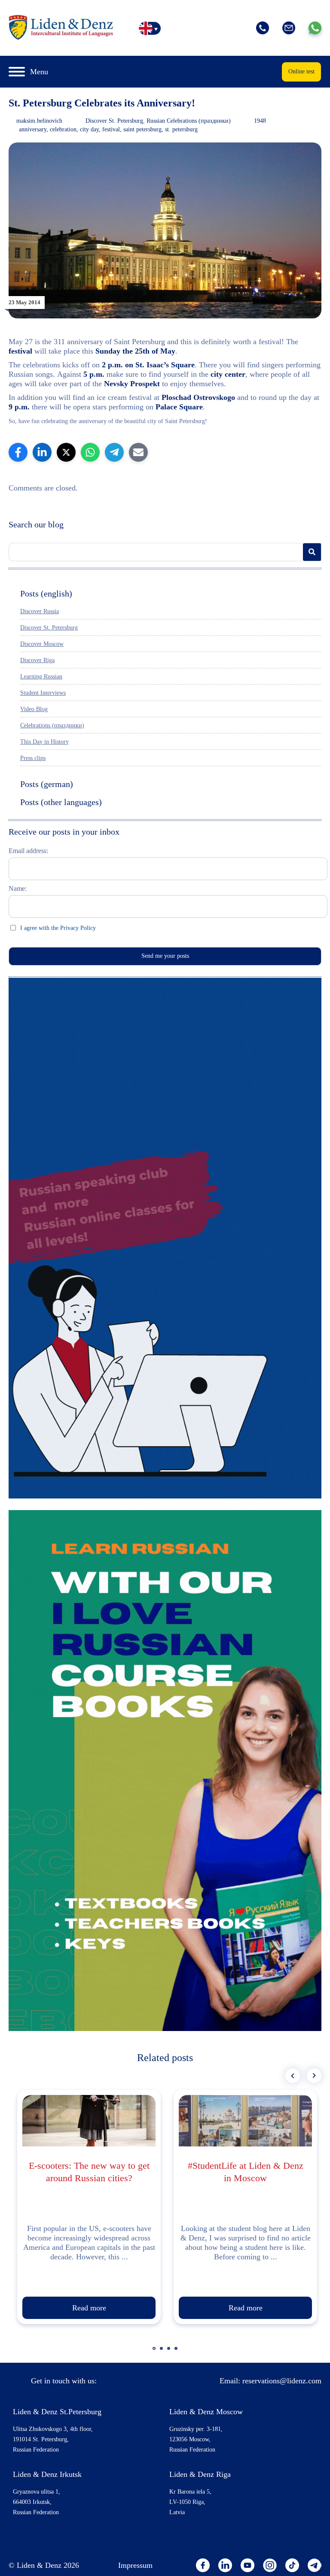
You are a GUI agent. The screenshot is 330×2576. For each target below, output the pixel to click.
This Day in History (44, 742)
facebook (203, 2565)
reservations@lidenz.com (282, 2381)
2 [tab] (162, 2352)
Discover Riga (37, 660)
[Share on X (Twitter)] (66, 452)
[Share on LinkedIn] (42, 452)
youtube (247, 2565)
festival (111, 129)
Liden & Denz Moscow (206, 2412)
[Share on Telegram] (114, 452)
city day (89, 129)
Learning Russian (41, 677)
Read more (89, 2308)
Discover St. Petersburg (114, 121)
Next (314, 2076)
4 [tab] (177, 2352)
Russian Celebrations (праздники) (189, 121)
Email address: (28, 851)
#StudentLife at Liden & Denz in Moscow (246, 2172)
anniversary (33, 129)
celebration (63, 129)
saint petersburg (142, 129)
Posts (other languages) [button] (61, 802)
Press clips (33, 758)
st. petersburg (181, 129)
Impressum (135, 2565)
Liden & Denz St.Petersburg (57, 2412)
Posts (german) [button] (47, 784)
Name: (18, 888)
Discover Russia (40, 611)
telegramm (315, 2565)
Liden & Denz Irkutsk (47, 2474)
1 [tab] (155, 2352)
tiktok (292, 2565)
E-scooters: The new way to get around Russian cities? (89, 2172)
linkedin (225, 2565)
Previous (293, 2076)
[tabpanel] (89, 2207)
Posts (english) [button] (46, 593)
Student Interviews (43, 693)
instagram (270, 2565)
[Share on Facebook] (18, 452)
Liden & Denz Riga (200, 2474)
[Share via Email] (138, 452)
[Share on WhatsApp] (90, 452)
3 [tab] (170, 2352)
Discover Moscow (42, 644)
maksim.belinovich (39, 121)
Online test (301, 71)
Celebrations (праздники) (52, 725)
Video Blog (34, 709)
